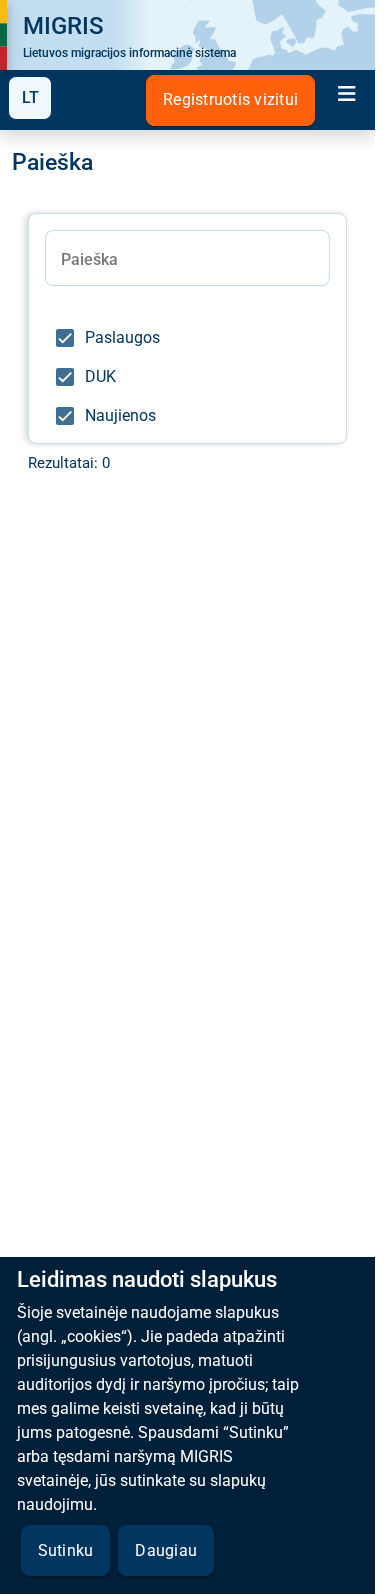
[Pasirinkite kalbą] (30, 98)
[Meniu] (347, 96)
